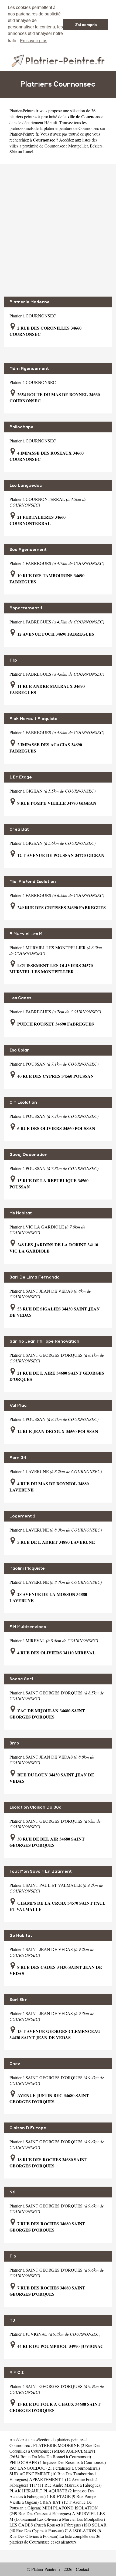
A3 (12, 2320)
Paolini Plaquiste (27, 1568)
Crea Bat (19, 829)
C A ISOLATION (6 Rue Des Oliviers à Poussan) (55, 2533)
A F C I (17, 2373)
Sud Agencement (28, 550)
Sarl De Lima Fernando (35, 1277)
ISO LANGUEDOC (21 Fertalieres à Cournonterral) (55, 2468)
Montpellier (78, 146)
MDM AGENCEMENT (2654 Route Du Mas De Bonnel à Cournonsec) (53, 2454)
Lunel (28, 151)
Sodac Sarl (21, 1679)
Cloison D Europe (28, 2128)
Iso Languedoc (26, 485)
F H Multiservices (28, 1627)
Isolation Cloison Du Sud (35, 1807)
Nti (12, 2192)
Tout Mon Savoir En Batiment (41, 1871)
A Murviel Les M (26, 934)
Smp (14, 1743)
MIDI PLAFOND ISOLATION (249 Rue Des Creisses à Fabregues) (54, 2511)
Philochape (21, 427)
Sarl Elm (18, 2000)
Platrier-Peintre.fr (24, 111)
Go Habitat (21, 1936)
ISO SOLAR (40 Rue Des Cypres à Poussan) (58, 2528)
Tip (13, 2256)
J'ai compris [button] (86, 25)
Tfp (13, 660)
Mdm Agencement (29, 369)
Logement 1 (22, 1516)
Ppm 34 (18, 1458)
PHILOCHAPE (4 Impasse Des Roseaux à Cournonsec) (58, 2462)
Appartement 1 (26, 608)
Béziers (96, 146)
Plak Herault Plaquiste (33, 719)
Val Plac (18, 1405)
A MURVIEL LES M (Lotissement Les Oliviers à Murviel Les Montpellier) (57, 2516)
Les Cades (20, 998)
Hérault (51, 122)
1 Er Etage (21, 777)
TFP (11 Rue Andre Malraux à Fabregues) (65, 2485)
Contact (82, 2569)
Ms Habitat (21, 1213)
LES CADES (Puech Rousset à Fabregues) (46, 2525)
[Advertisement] (58, 230)
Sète (13, 151)
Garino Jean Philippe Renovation (44, 1341)
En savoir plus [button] (34, 41)
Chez (15, 2064)
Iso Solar (19, 1050)
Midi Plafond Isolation (33, 882)
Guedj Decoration (28, 1155)
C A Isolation (23, 1102)
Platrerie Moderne (30, 302)
